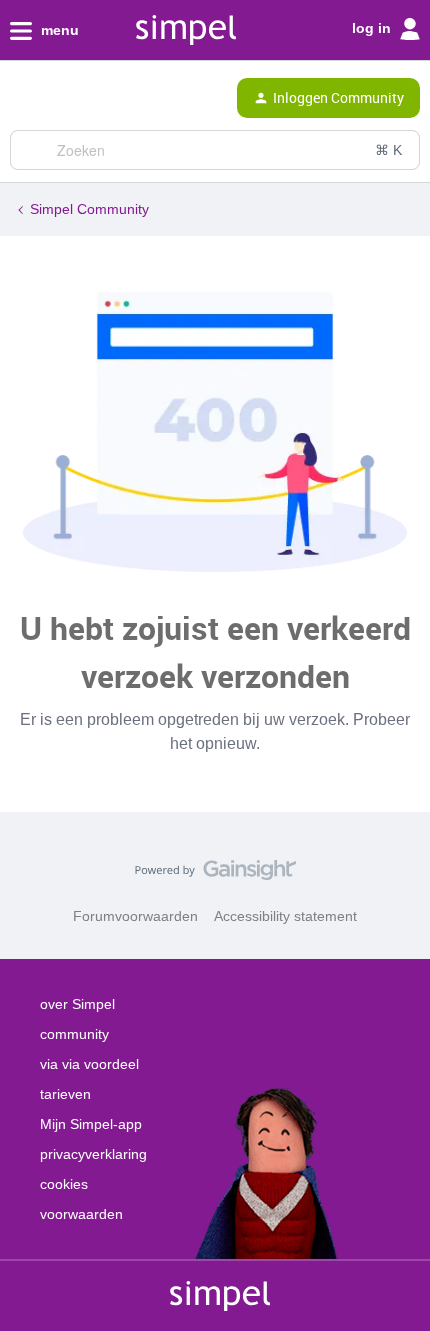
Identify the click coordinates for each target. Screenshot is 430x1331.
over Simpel (77, 1004)
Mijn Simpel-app (91, 1124)
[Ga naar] (33, 150)
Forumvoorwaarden (135, 916)
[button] (22, 102)
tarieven (65, 1094)
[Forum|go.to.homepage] (102, 98)
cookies (64, 1184)
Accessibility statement (285, 916)
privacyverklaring (93, 1154)
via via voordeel (89, 1064)
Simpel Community (89, 209)
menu (58, 30)
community (74, 1034)
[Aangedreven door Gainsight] (215, 875)
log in (373, 28)
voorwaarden (81, 1214)
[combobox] (215, 150)
